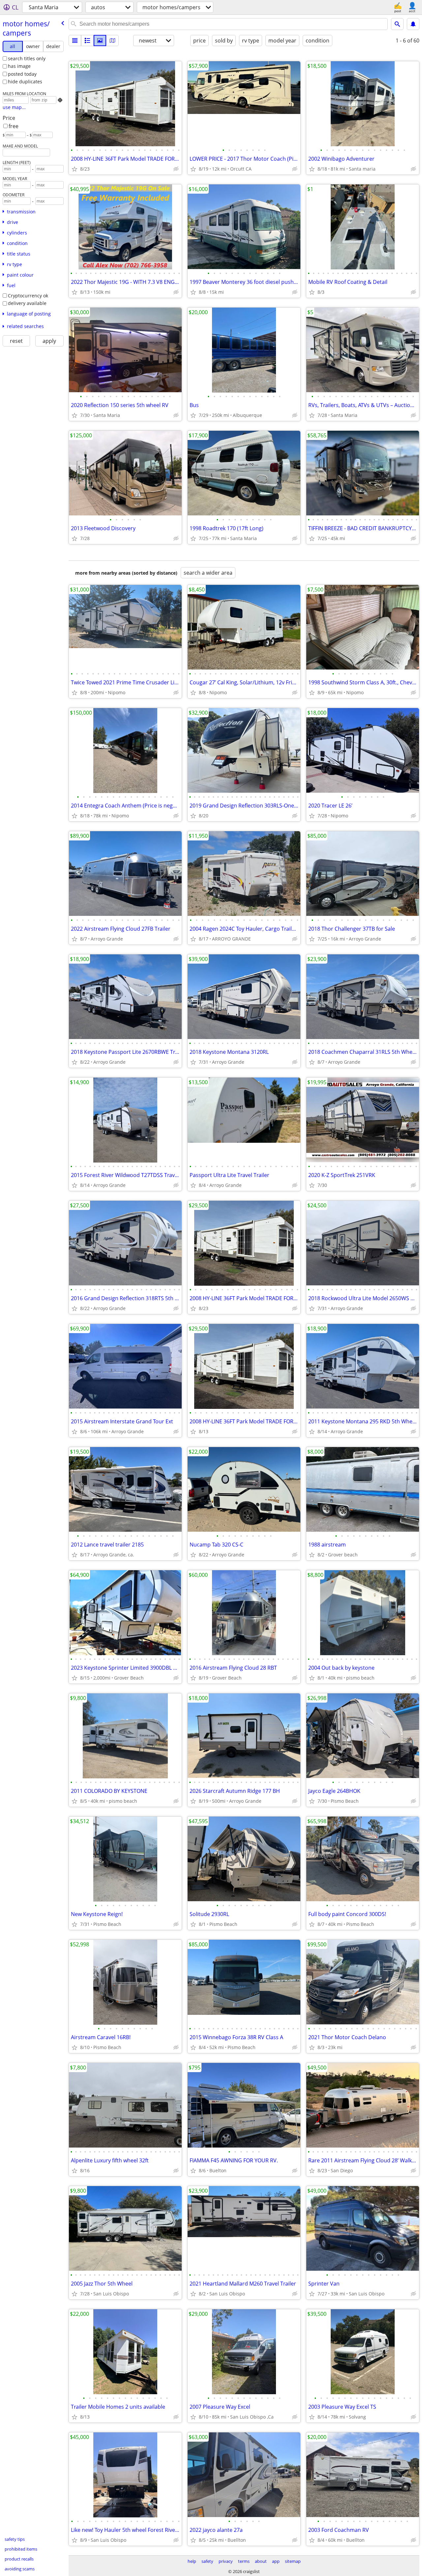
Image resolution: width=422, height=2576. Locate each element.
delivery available (27, 303)
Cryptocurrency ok (28, 296)
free (14, 126)
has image (19, 66)
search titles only (27, 58)
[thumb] (87, 41)
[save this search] (413, 24)
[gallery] (100, 41)
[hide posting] (176, 169)
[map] (112, 41)
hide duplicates (25, 82)
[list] (75, 41)
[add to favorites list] (75, 169)
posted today (22, 74)
